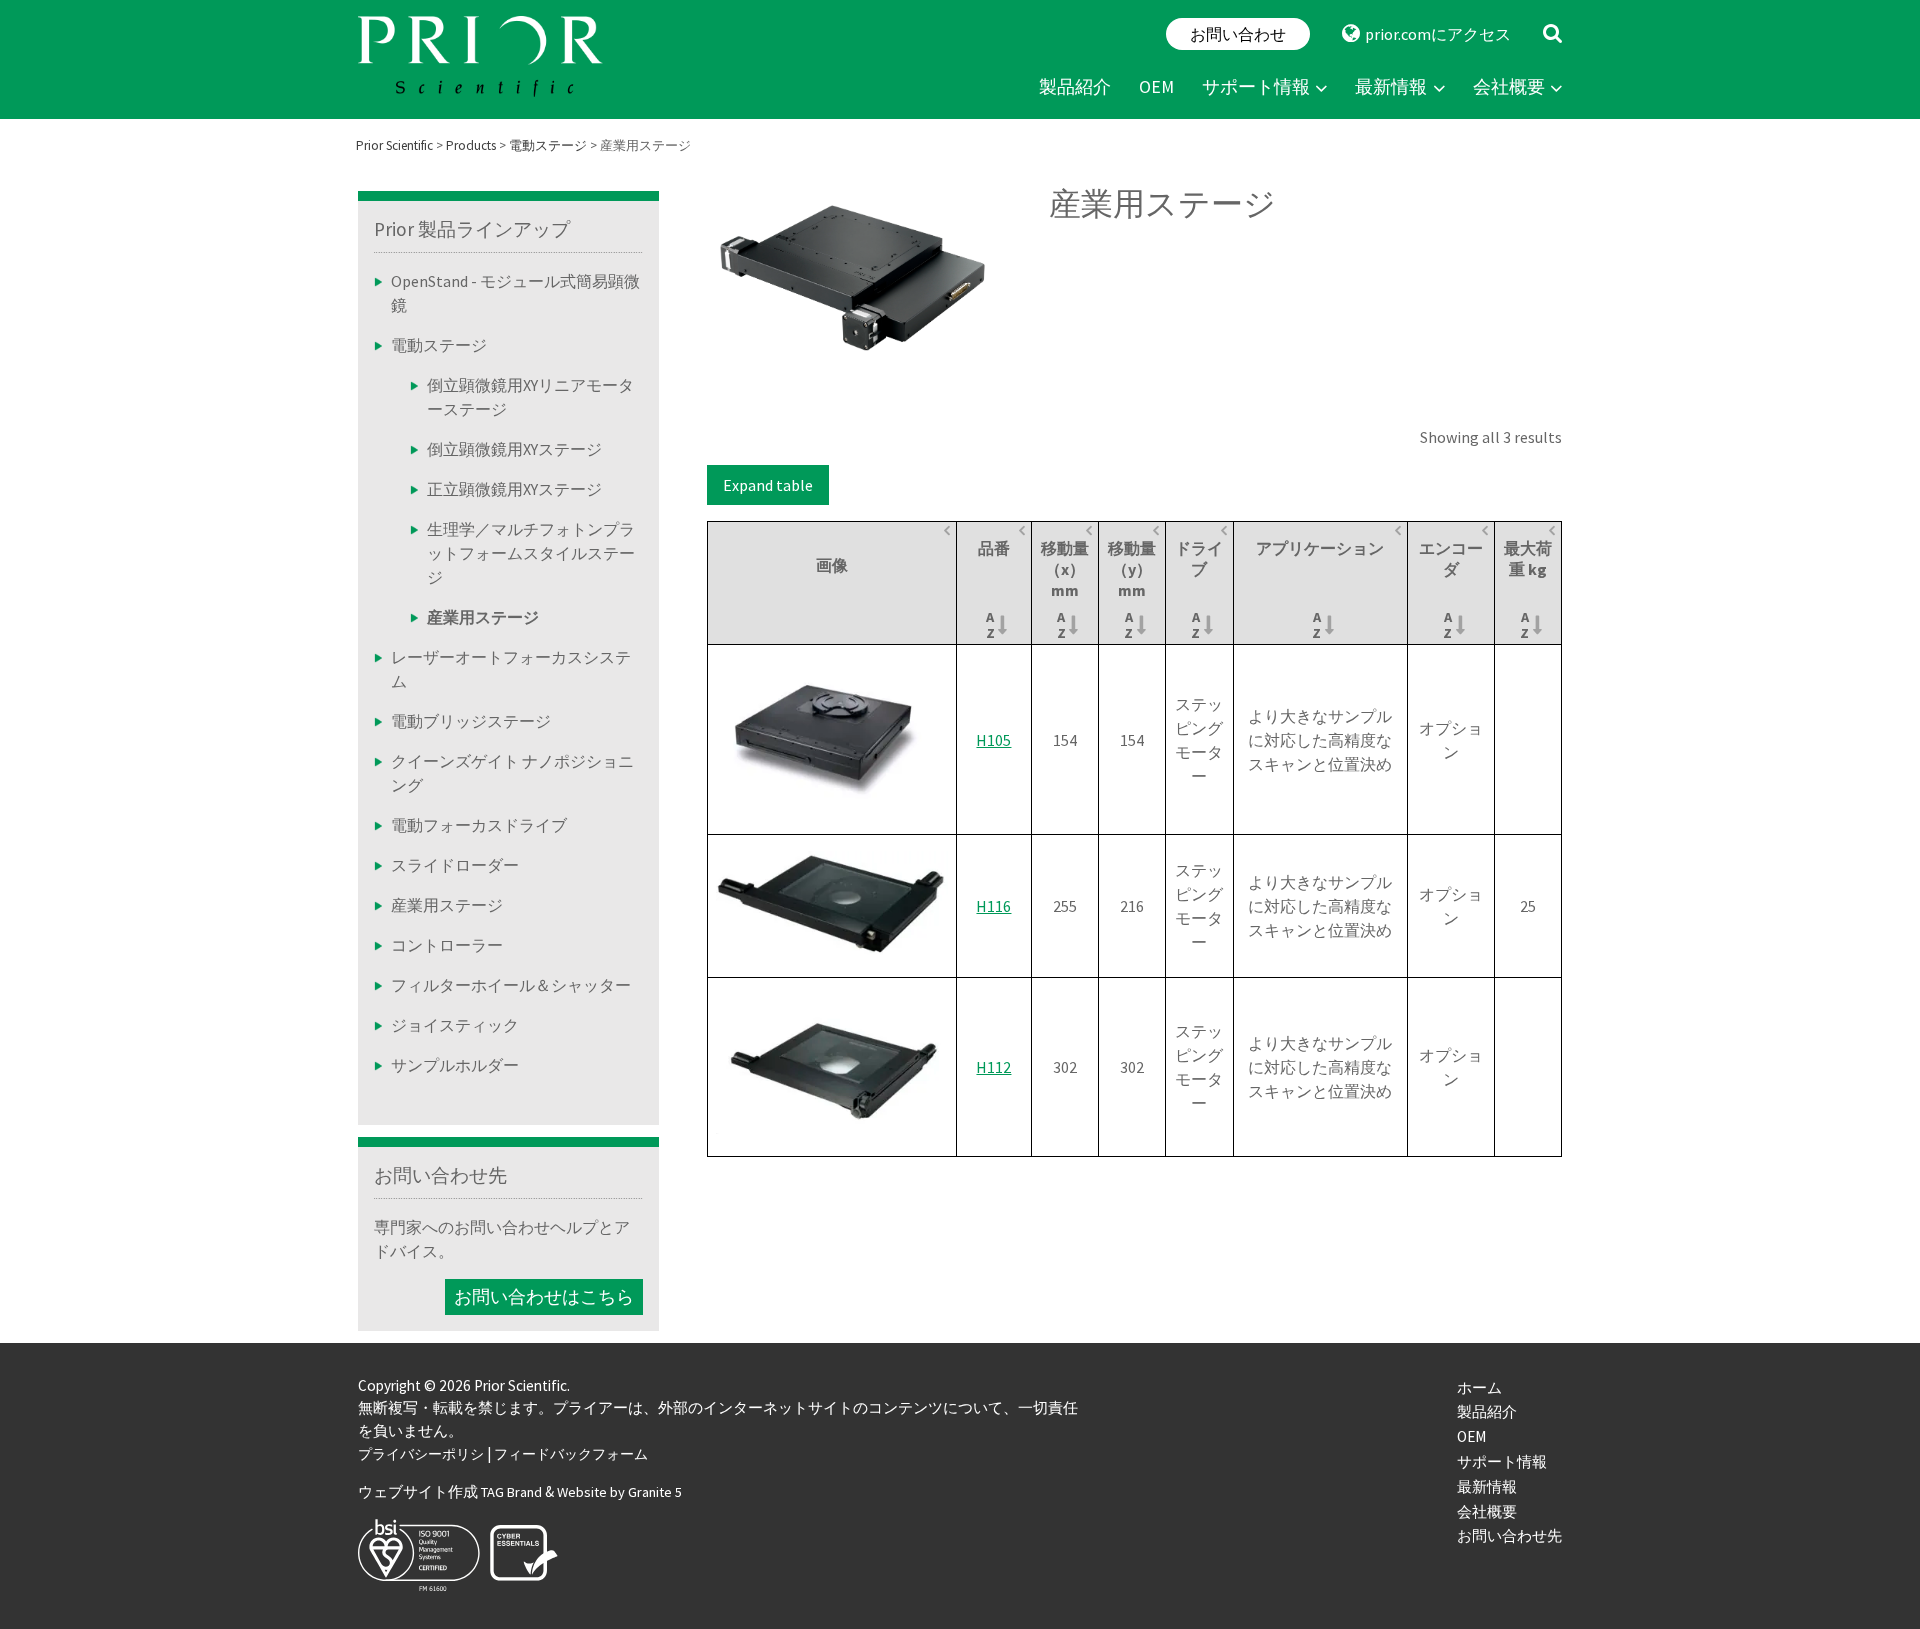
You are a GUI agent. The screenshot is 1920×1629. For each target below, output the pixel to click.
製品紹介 (1075, 87)
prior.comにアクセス (1438, 34)
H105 (993, 740)
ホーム (1479, 1387)
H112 (993, 1067)
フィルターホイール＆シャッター (511, 985)
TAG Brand (511, 1492)
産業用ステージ (447, 905)
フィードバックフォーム (571, 1454)
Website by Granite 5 (619, 1492)
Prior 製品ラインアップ (472, 229)
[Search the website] (1552, 34)
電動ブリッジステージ (471, 721)
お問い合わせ (1238, 34)
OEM (1156, 87)
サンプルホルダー (455, 1065)
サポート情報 (1256, 87)
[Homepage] (483, 59)
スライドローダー (455, 865)
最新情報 (1391, 87)
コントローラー (447, 945)
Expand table (768, 485)
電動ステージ (439, 345)
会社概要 (1509, 87)
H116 (993, 906)
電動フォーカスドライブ (479, 825)
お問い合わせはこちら (544, 1297)
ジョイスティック (455, 1025)
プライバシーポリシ (421, 1454)
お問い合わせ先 (440, 1175)
